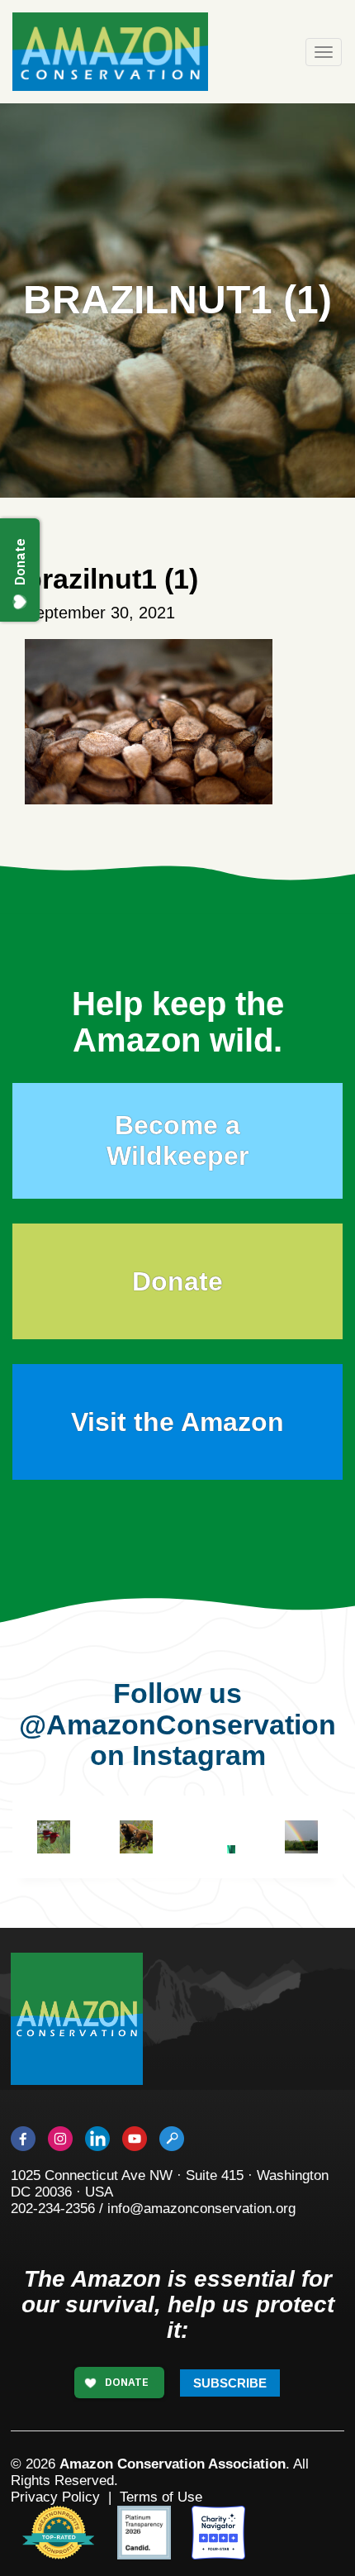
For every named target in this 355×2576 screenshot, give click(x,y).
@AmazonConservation (177, 1724)
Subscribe (230, 2383)
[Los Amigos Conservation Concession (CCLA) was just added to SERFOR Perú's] (301, 1837)
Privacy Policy (55, 2497)
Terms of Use (161, 2497)
